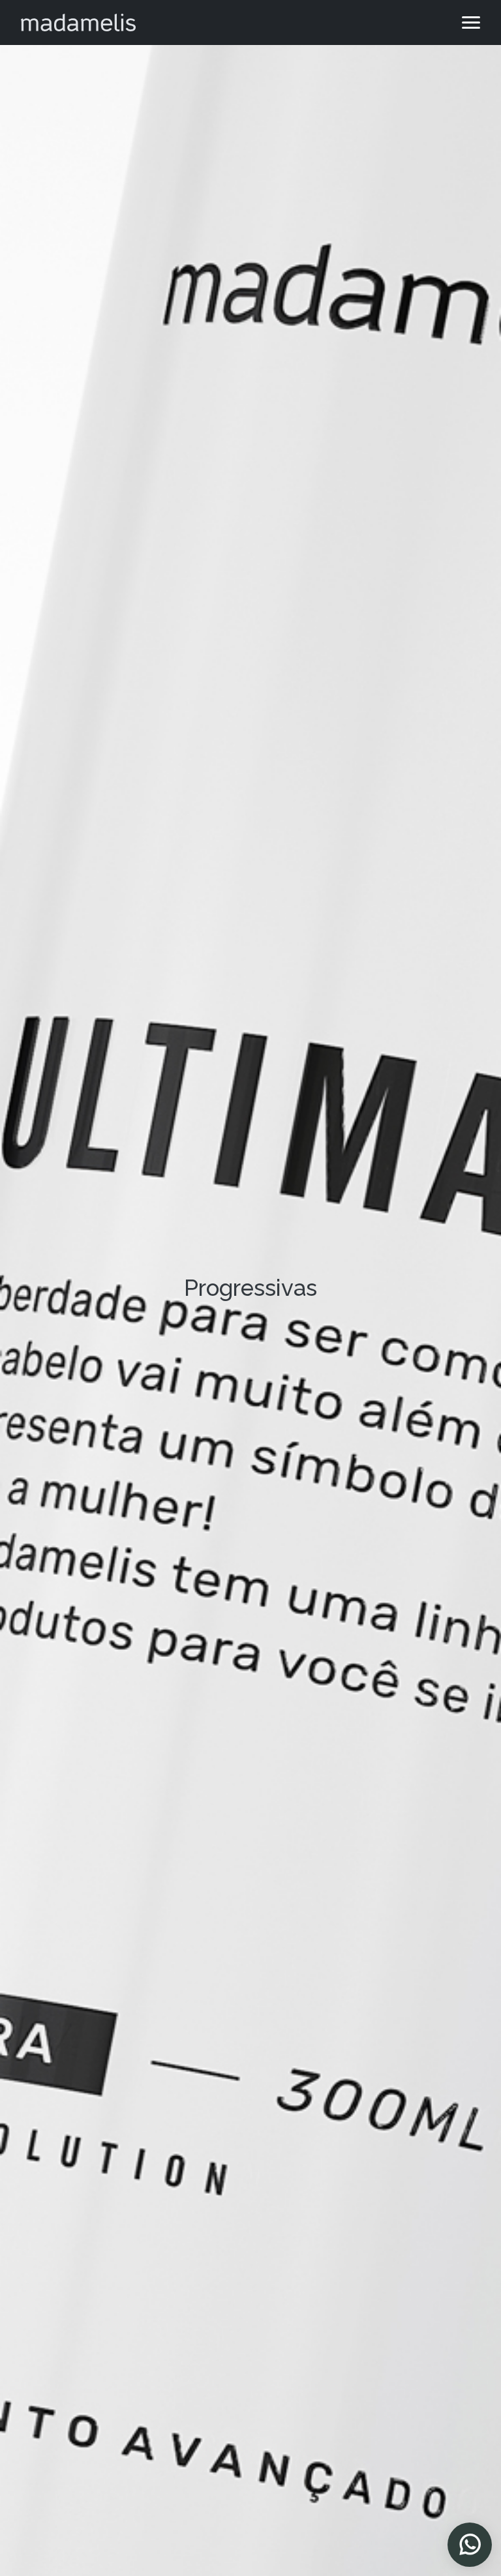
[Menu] (471, 22)
